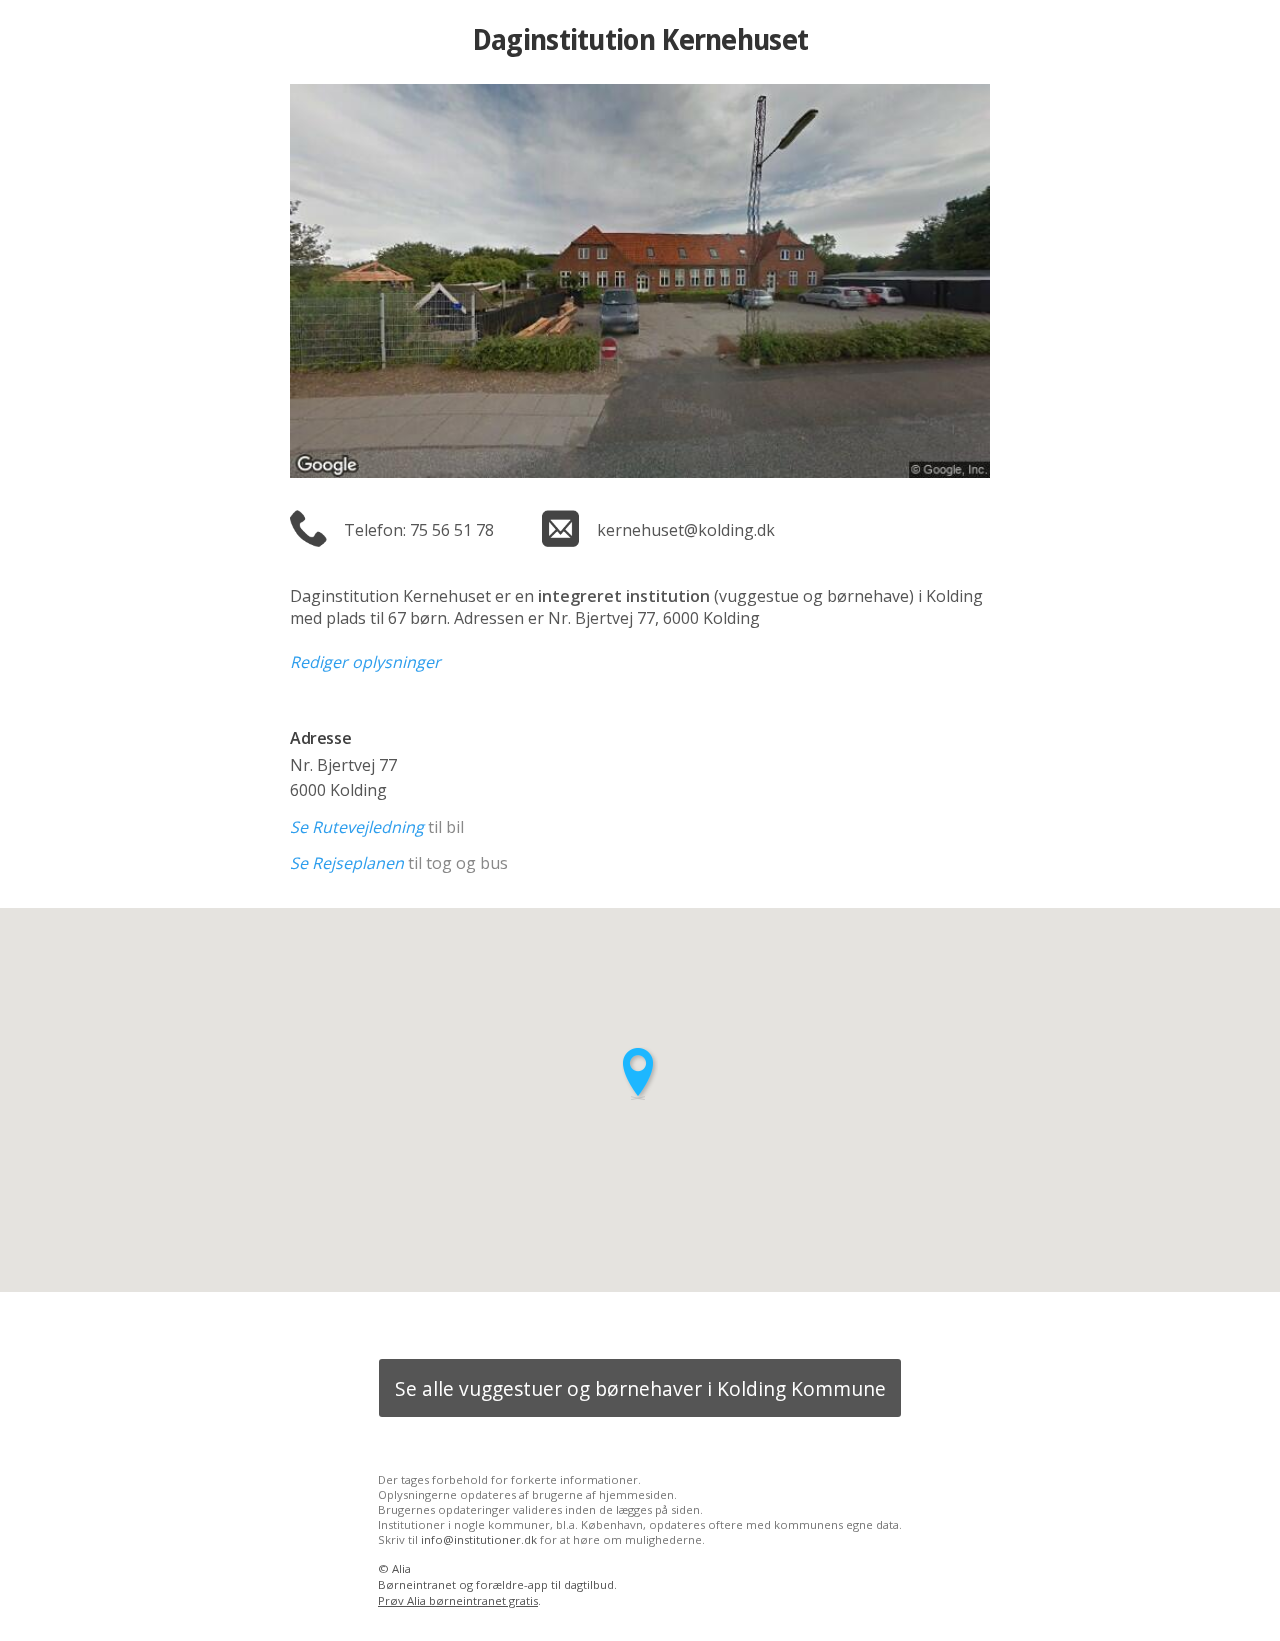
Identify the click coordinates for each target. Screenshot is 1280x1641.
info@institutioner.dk (479, 1539)
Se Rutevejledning (357, 827)
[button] (640, 1073)
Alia (401, 1568)
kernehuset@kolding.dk (686, 530)
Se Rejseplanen (347, 863)
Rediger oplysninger (365, 662)
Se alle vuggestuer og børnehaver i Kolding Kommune (640, 1388)
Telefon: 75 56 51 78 (419, 530)
